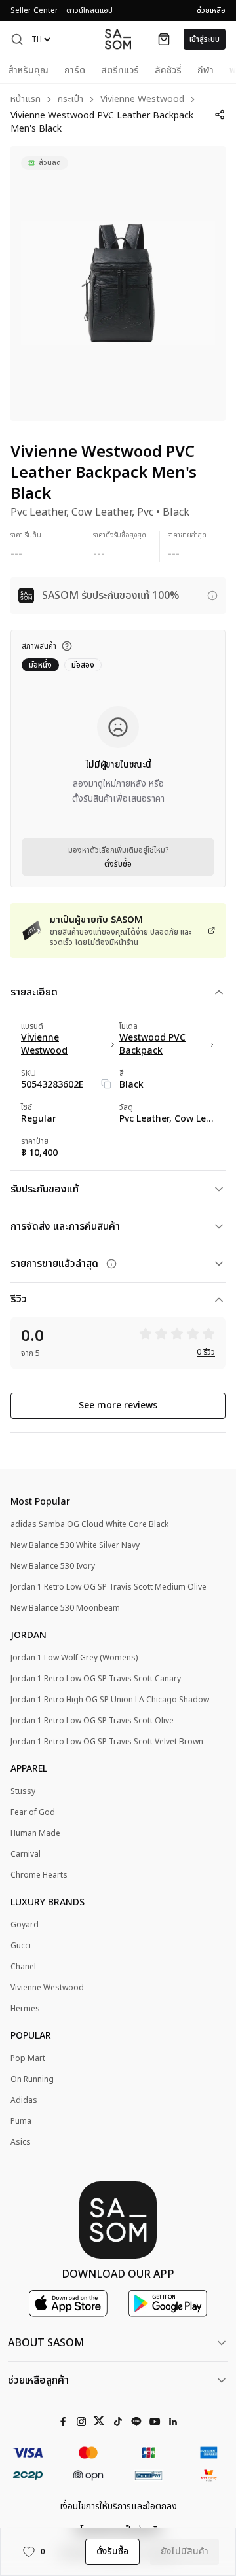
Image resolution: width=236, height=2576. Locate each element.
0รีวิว (206, 1352)
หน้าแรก (26, 100)
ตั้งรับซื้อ (118, 864)
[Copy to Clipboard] (106, 1084)
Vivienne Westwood (142, 100)
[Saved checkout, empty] (164, 39)
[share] (219, 115)
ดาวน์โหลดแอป (89, 10)
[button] (17, 39)
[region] (118, 283)
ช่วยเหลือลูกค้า (38, 2380)
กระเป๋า (70, 100)
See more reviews (118, 1405)
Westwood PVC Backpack (152, 1045)
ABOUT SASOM (46, 2343)
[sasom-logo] (118, 39)
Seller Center (34, 10)
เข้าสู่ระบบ (205, 39)
